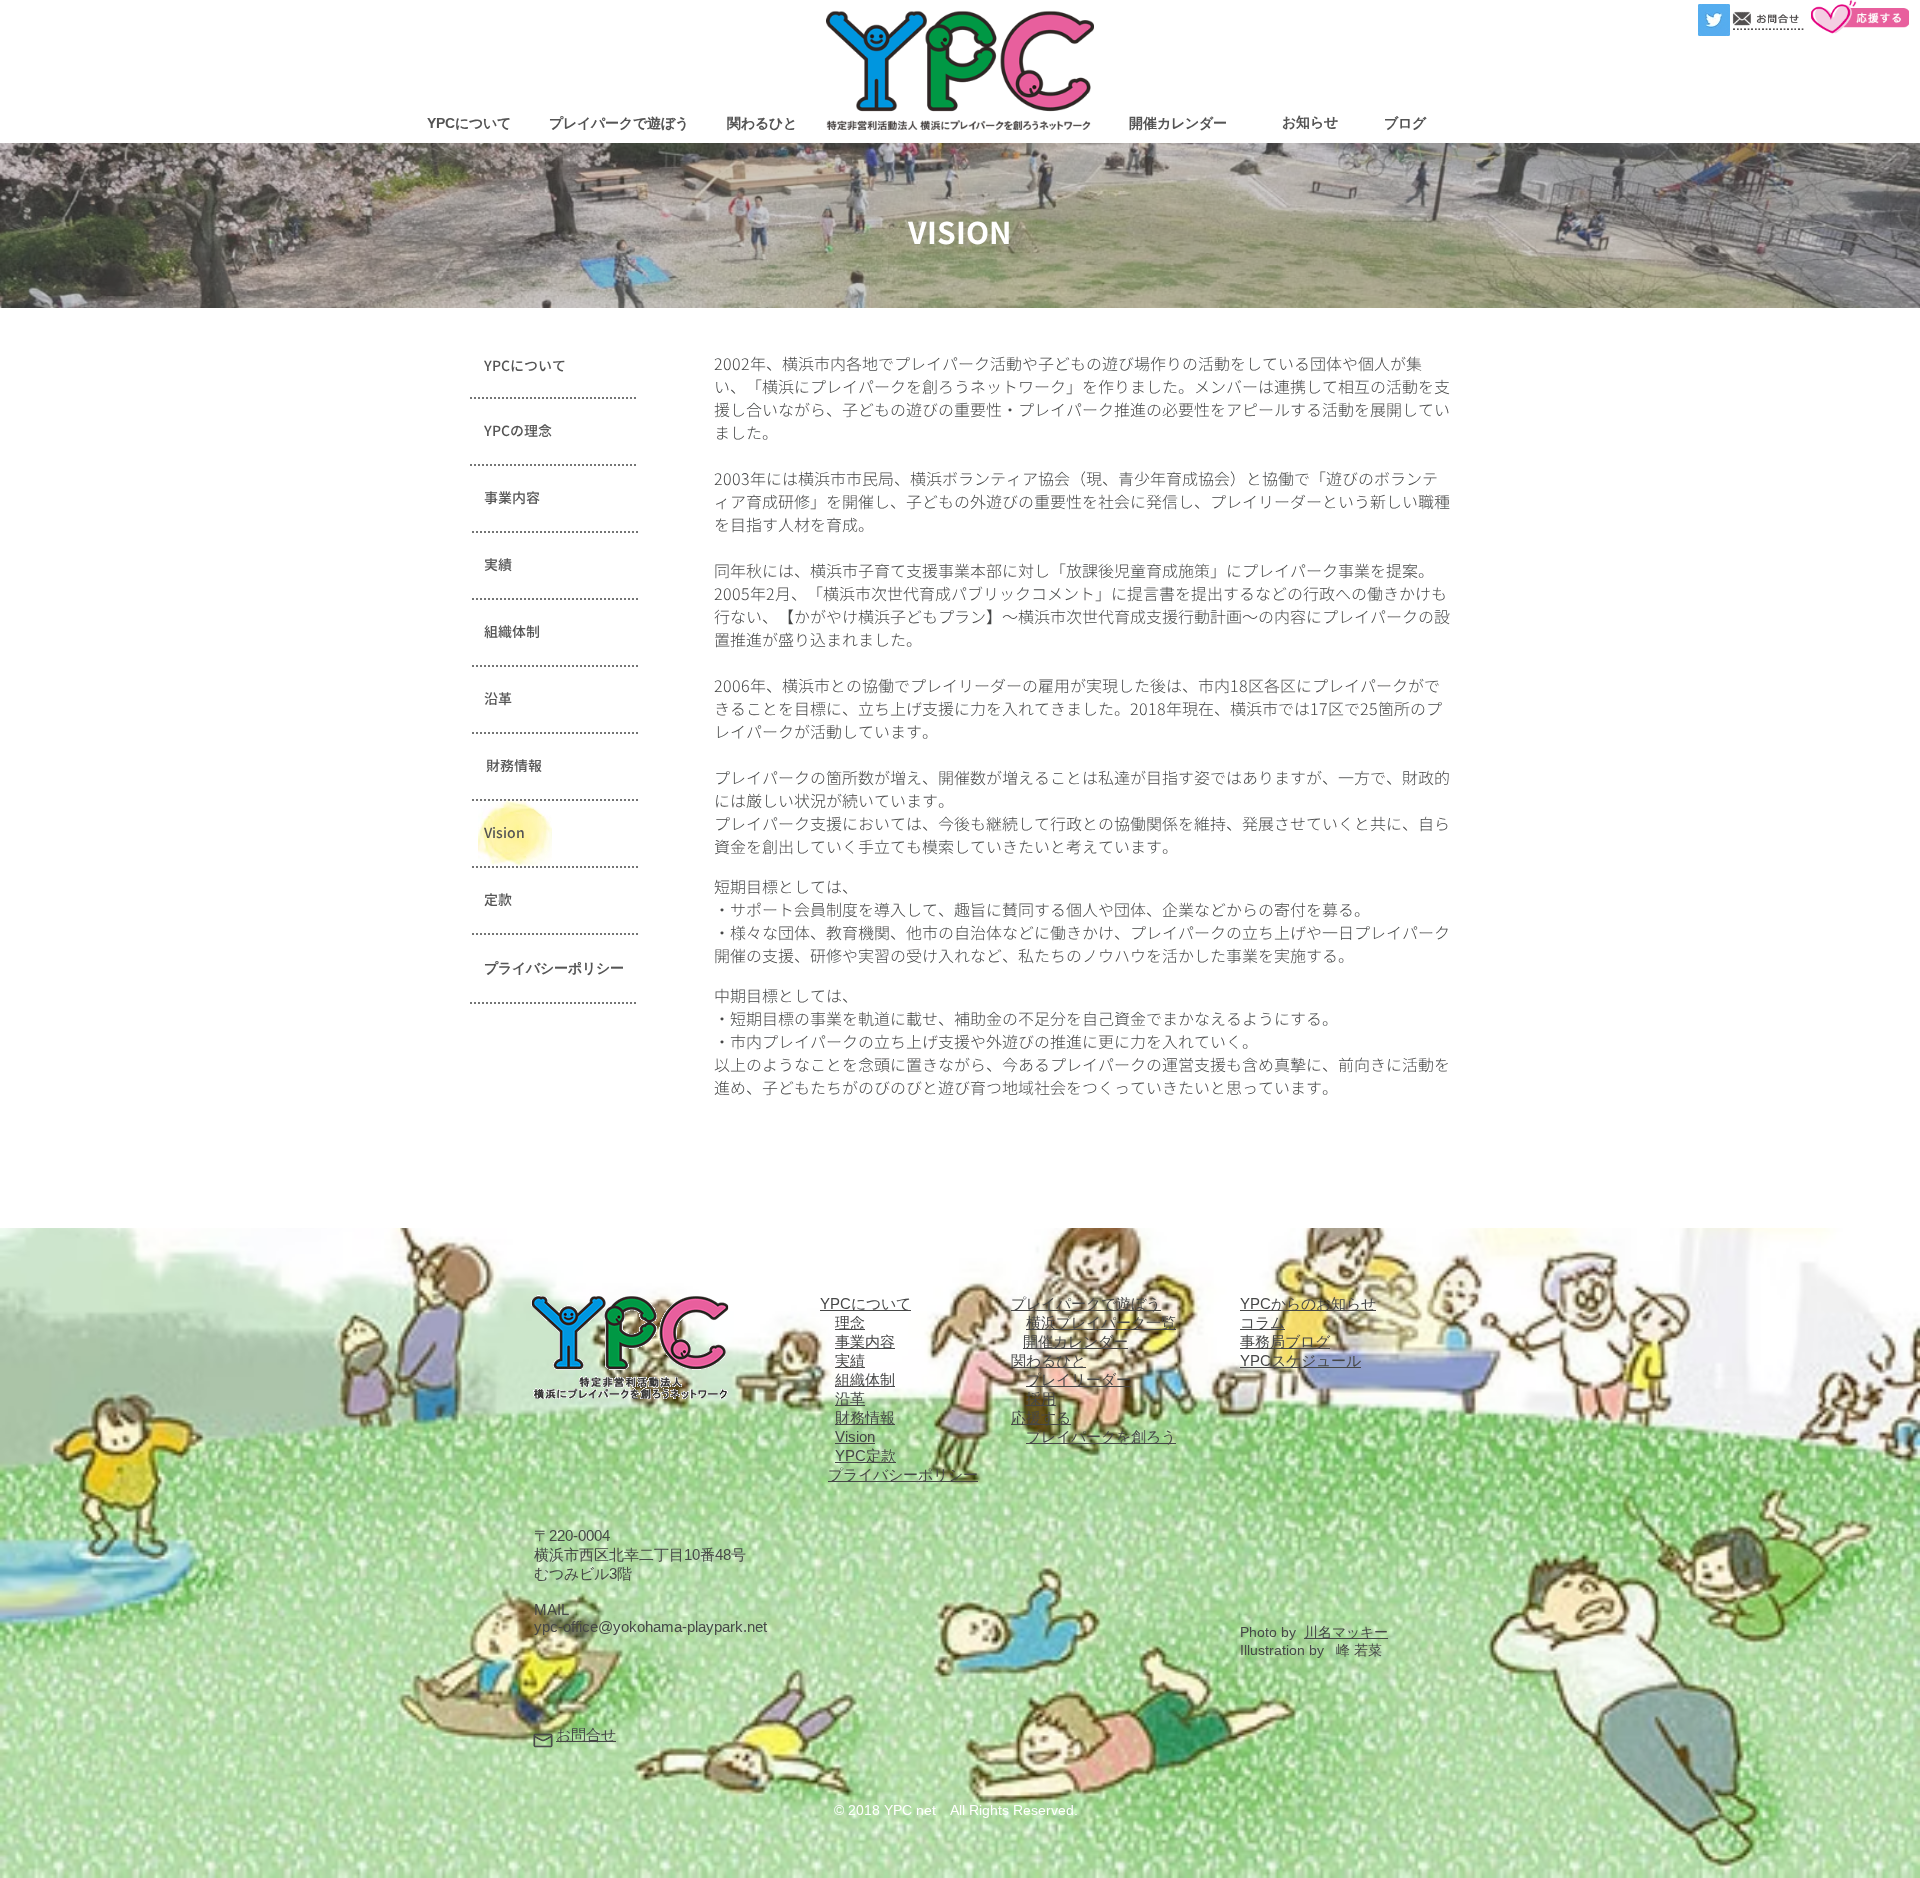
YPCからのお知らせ (1308, 1303)
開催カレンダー (1075, 1341)
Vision (855, 1436)
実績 (850, 1360)
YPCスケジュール (1300, 1360)
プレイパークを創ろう (1101, 1436)
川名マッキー (1346, 1632)
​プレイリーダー (1078, 1379)
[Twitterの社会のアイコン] (1714, 20)
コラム (1262, 1322)
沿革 (850, 1398)
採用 (1041, 1398)
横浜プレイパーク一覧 (1101, 1322)
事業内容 (865, 1341)
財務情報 (865, 1417)
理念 (850, 1322)
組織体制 (865, 1379)
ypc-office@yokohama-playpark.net (650, 1626)
